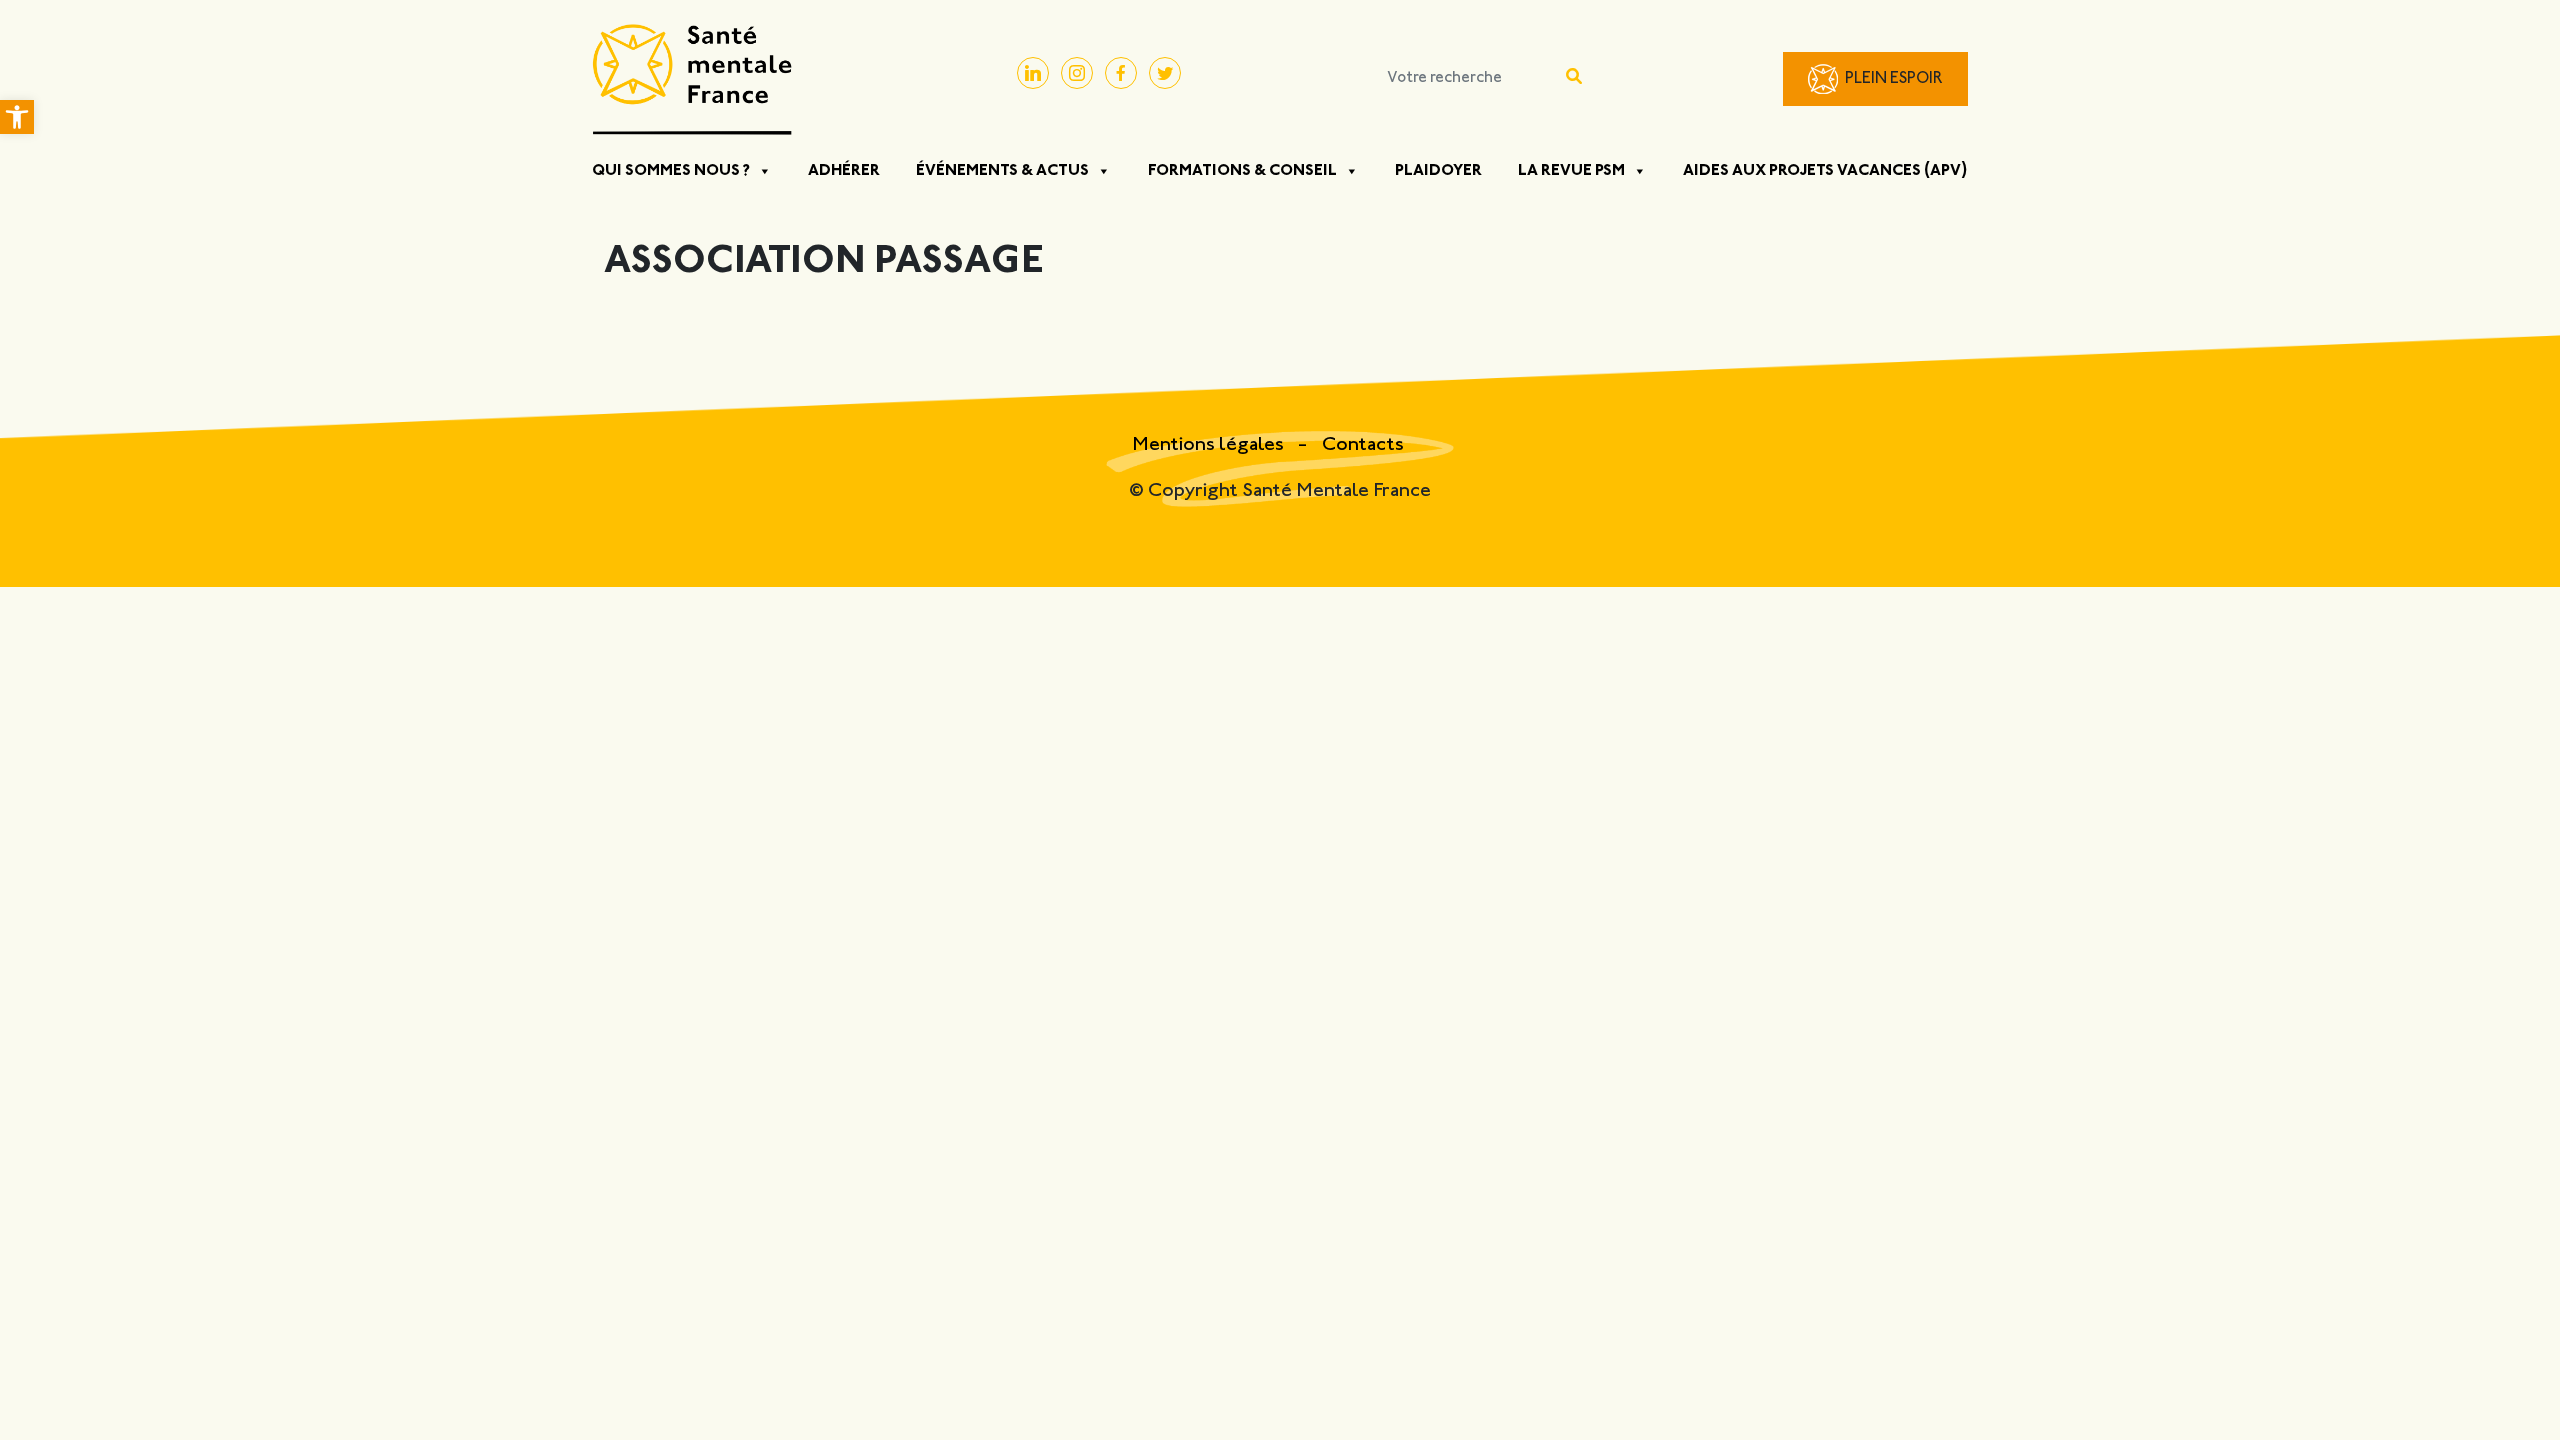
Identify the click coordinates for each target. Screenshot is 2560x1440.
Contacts (1363, 445)
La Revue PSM (1571, 171)
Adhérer (844, 171)
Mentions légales (1210, 445)
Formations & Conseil (1242, 171)
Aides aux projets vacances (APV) (1825, 171)
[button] (17, 117)
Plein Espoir (1894, 79)
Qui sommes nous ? (671, 171)
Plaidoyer (1438, 171)
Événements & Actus (1002, 171)
